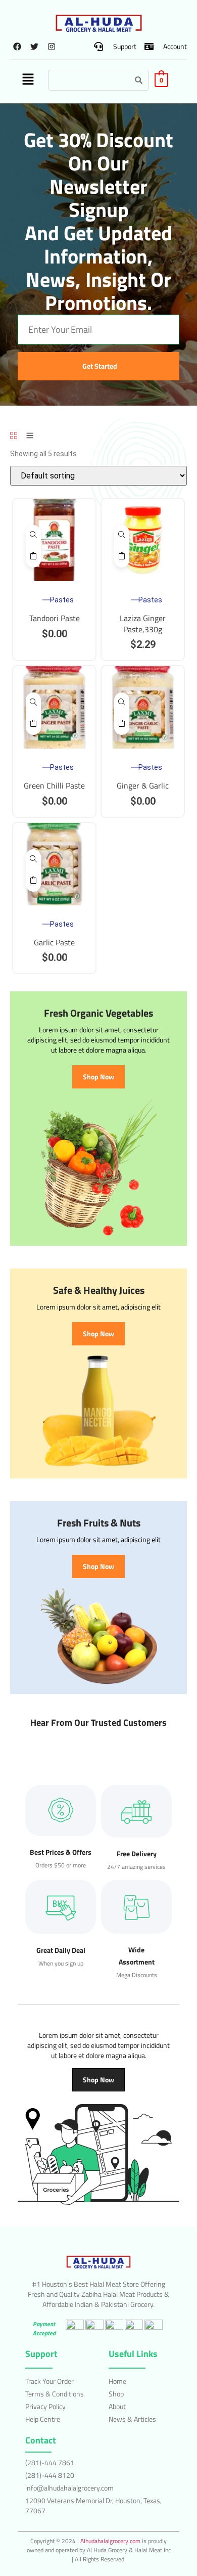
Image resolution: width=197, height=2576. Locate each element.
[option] (54, 540)
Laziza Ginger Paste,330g (143, 624)
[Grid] (14, 436)
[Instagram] (52, 47)
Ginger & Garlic (143, 785)
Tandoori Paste (55, 618)
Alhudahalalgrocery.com (110, 2541)
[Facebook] (17, 47)
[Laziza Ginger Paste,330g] (122, 536)
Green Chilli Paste (54, 785)
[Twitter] (35, 47)
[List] (30, 436)
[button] (28, 80)
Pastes (62, 600)
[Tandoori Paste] (33, 536)
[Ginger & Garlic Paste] (122, 703)
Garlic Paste (54, 942)
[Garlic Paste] (33, 860)
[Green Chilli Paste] (33, 703)
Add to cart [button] (33, 557)
